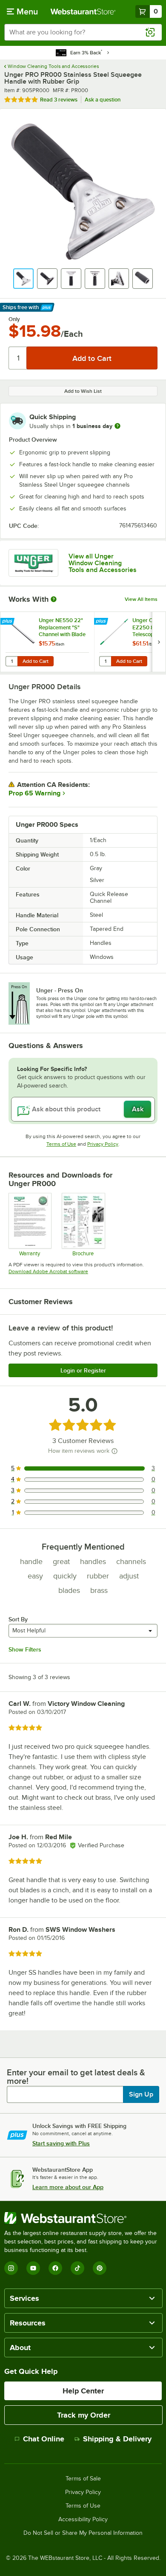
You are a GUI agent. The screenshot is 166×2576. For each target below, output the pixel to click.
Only (14, 319)
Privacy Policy (103, 1144)
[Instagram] (11, 2268)
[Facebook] (55, 2268)
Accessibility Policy (83, 2520)
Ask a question (103, 100)
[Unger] (33, 563)
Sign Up (141, 2094)
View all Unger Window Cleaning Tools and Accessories (103, 563)
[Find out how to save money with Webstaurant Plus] (8, 622)
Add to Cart (36, 661)
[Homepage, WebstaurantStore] (83, 11)
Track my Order (84, 2415)
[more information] (117, 426)
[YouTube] (33, 2268)
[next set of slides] (159, 642)
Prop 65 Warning (34, 793)
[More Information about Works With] (54, 599)
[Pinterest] (100, 2268)
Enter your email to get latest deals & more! (76, 2077)
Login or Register (83, 1370)
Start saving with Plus (61, 2143)
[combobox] (83, 32)
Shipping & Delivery (117, 2439)
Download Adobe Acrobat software (48, 1271)
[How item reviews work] (114, 1451)
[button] (23, 279)
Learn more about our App (68, 2187)
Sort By (18, 1619)
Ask (138, 1109)
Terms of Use (61, 1144)
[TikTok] (77, 2268)
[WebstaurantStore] (83, 2218)
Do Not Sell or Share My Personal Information (83, 2533)
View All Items (141, 599)
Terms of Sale (83, 2479)
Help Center (83, 2391)
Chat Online (44, 2439)
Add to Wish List (83, 391)
